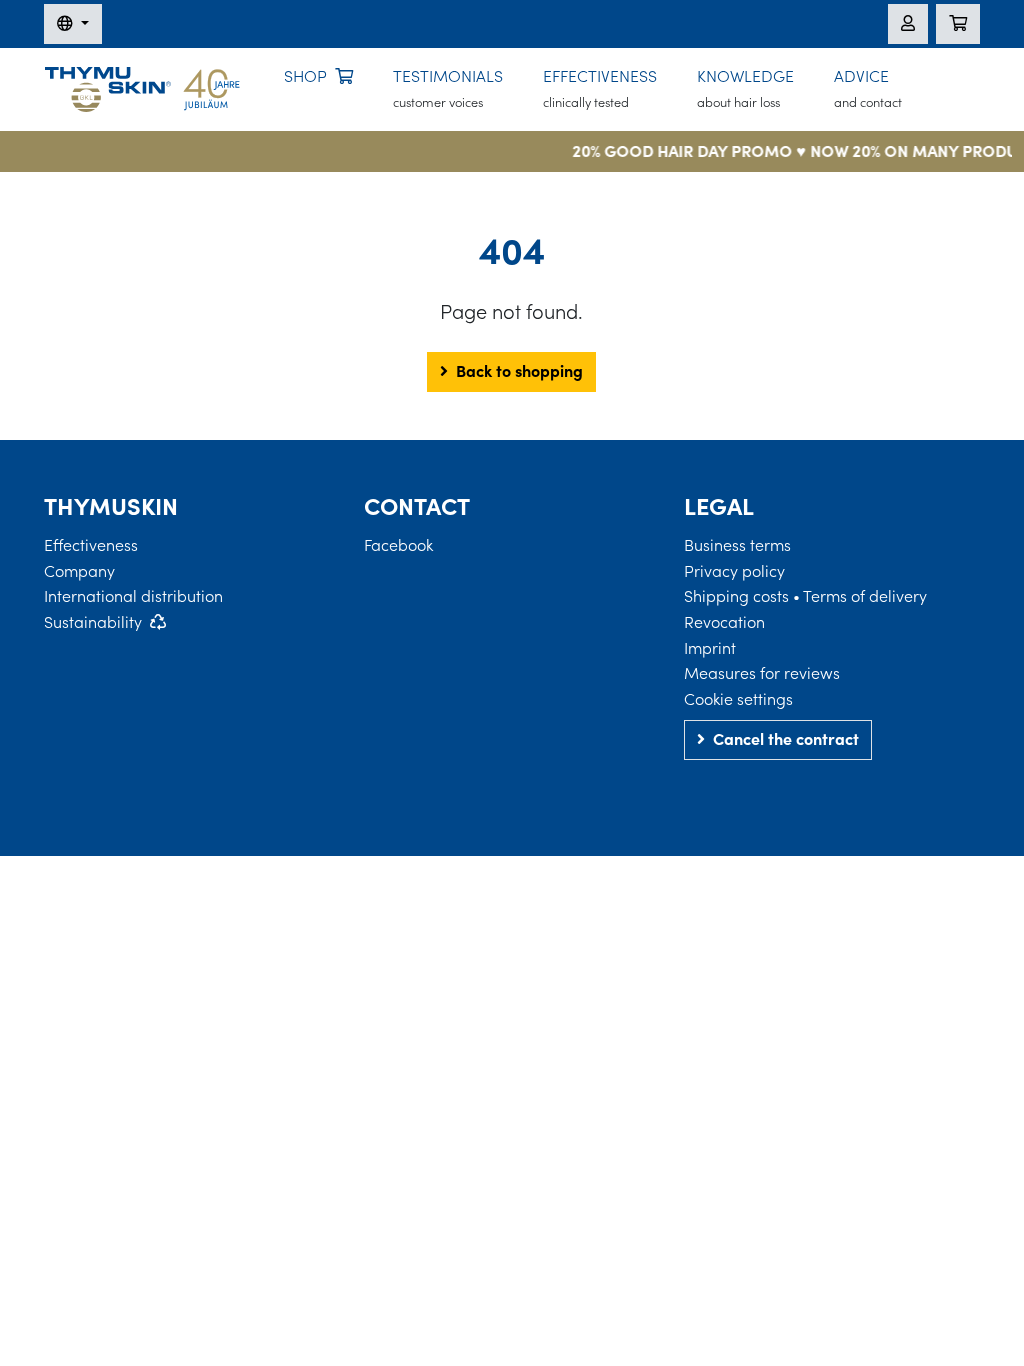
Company (79, 571)
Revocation (724, 622)
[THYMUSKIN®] (142, 87)
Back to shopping (519, 371)
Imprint (710, 648)
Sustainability (93, 622)
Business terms (737, 545)
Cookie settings (738, 699)
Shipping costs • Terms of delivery (805, 596)
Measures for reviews (762, 673)
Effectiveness (91, 545)
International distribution (133, 596)
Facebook (398, 545)
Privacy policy (734, 571)
